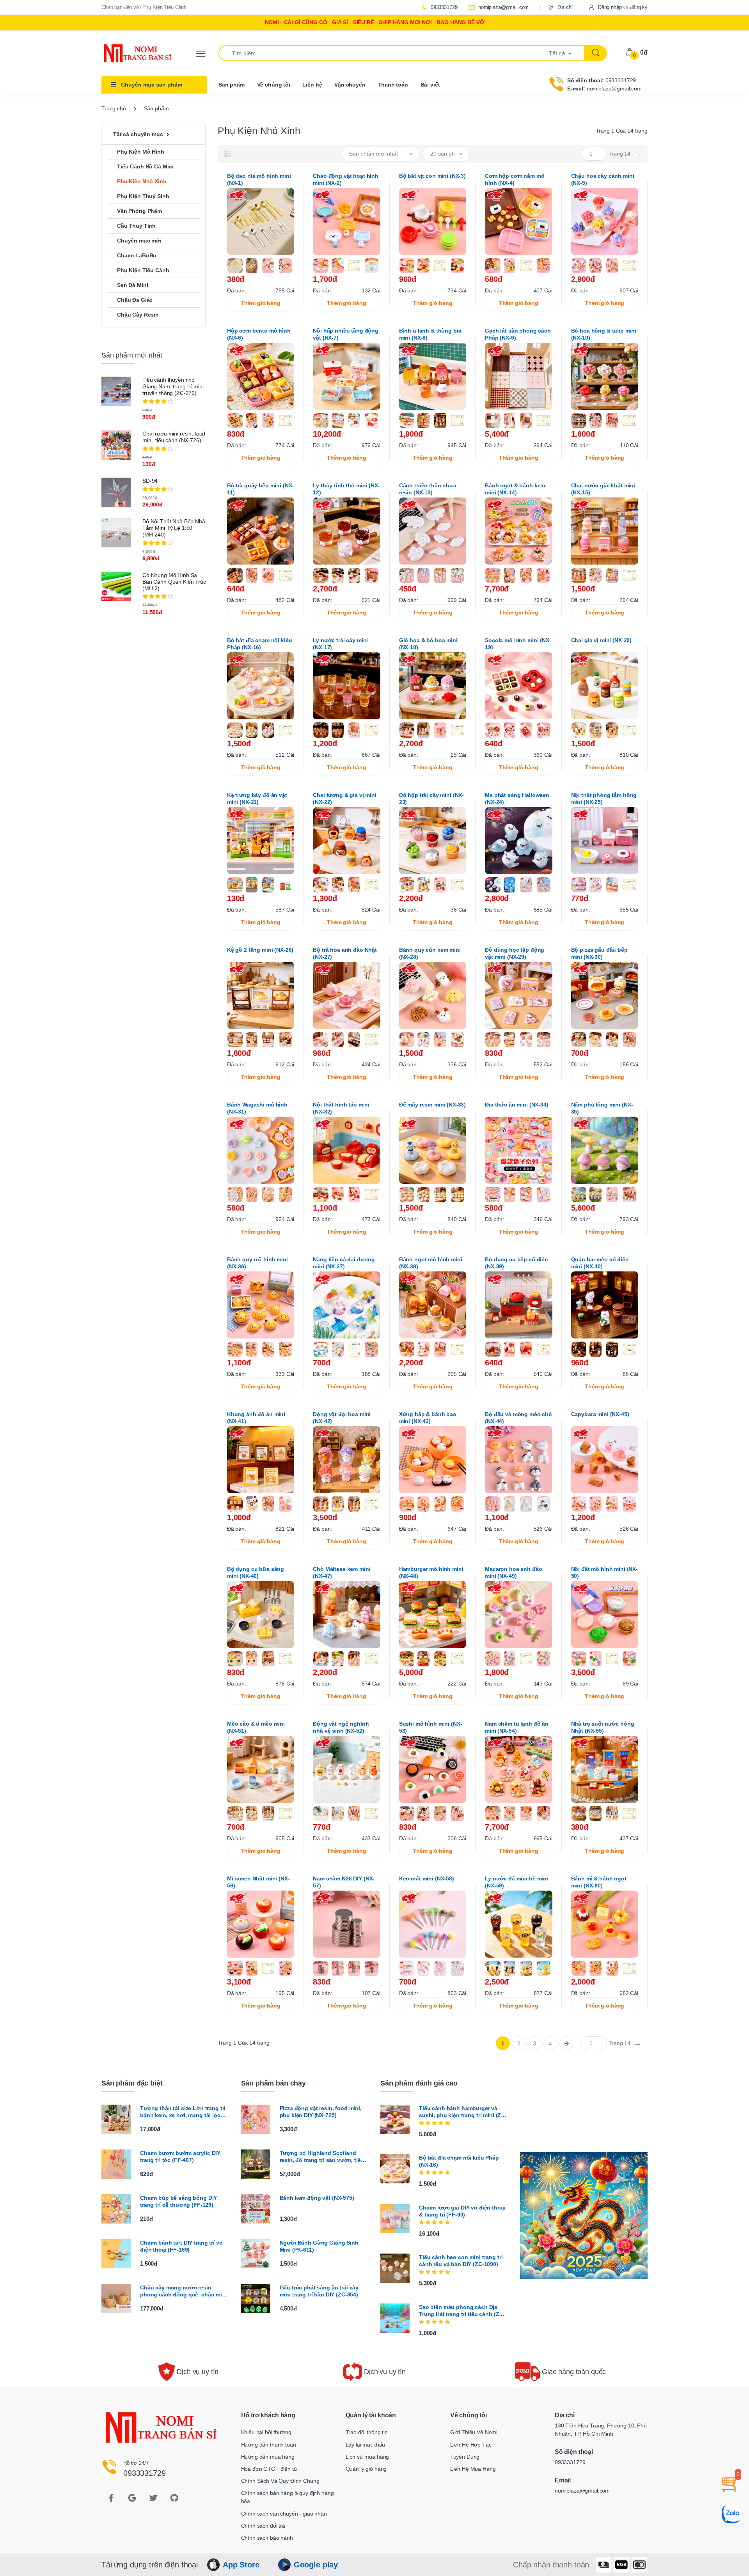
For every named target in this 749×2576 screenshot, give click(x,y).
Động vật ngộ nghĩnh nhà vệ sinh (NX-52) (341, 1727)
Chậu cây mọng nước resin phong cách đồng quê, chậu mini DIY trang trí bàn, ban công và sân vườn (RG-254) (185, 2291)
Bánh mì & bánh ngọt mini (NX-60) (599, 1882)
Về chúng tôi (274, 85)
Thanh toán (393, 85)
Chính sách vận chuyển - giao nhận (284, 2514)
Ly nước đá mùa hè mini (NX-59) (516, 1882)
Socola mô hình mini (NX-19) (518, 644)
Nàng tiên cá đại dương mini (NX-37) (344, 1263)
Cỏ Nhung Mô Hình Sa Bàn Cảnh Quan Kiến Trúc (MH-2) (174, 582)
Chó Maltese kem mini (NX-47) (342, 1572)
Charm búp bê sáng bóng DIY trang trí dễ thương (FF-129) (178, 2201)
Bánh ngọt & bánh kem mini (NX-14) (515, 489)
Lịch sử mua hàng (367, 2457)
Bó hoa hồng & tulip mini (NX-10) (604, 334)
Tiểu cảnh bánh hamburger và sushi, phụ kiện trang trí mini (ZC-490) (463, 2112)
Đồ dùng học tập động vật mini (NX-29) (515, 953)
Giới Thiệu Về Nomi (474, 2432)
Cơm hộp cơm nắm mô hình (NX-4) (515, 179)
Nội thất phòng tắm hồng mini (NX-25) (604, 798)
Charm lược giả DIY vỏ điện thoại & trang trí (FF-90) (462, 2211)
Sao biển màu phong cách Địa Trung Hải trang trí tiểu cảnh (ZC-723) (462, 2311)
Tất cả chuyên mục (138, 134)
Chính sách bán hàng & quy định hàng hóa (288, 2497)
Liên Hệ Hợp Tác (471, 2445)
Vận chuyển (350, 85)
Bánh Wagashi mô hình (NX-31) (257, 1108)
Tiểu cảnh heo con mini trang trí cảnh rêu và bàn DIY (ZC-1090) (461, 2261)
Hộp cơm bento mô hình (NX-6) (259, 334)
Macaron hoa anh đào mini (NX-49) (513, 1572)
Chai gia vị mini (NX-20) (602, 640)
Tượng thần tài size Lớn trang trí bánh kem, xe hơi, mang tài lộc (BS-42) (183, 2112)
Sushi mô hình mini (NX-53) (431, 1727)
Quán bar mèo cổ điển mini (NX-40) (600, 1263)
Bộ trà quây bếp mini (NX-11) (260, 489)
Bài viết (430, 85)
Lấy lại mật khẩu (366, 2445)
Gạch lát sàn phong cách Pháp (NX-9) (518, 334)
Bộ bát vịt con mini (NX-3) (432, 176)
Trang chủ (114, 108)
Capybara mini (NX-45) (600, 1414)
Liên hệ (312, 85)
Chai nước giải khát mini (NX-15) (603, 489)
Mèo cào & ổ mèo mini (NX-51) (256, 1727)
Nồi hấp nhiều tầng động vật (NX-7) (346, 334)
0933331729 (443, 7)
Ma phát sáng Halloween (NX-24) (517, 798)
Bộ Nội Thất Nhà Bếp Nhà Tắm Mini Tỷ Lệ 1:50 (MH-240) (174, 528)
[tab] (227, 154)
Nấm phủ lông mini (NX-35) (602, 1108)
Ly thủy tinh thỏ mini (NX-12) (346, 489)
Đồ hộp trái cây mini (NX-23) (431, 798)
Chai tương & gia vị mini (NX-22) (345, 798)
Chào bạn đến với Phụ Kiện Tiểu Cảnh (144, 7)
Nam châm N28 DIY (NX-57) (344, 1882)
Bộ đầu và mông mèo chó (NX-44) (518, 1418)
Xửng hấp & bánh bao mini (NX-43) (428, 1418)
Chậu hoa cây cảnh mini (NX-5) (603, 179)
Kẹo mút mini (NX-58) (427, 1878)
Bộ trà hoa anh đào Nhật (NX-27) (345, 953)
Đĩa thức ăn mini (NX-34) (517, 1105)
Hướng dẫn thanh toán (269, 2445)
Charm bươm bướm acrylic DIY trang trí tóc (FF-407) (180, 2156)
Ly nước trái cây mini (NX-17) (340, 644)
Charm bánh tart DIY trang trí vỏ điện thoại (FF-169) (181, 2246)
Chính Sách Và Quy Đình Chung (280, 2481)
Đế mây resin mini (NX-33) (432, 1105)
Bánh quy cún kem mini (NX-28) (430, 953)
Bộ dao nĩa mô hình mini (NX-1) (259, 179)
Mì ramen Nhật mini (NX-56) (258, 1882)
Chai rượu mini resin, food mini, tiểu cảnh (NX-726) (174, 437)
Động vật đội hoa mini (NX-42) (342, 1418)
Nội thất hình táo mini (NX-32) (341, 1108)
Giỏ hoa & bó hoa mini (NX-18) (428, 644)
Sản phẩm (232, 85)
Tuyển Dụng (465, 2457)
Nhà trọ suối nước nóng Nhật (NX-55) (603, 1727)
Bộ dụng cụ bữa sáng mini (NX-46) (256, 1572)
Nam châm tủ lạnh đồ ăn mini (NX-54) (517, 1727)
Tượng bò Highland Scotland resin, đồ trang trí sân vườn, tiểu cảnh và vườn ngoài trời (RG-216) (324, 2157)
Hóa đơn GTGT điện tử (269, 2469)
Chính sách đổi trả (263, 2526)
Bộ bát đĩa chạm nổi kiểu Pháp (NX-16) (260, 644)
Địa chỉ (564, 7)
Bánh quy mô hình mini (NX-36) (257, 1263)
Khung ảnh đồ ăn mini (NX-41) (256, 1418)
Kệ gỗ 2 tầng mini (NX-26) (260, 950)
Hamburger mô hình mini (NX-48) (431, 1572)
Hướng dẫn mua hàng (268, 2457)
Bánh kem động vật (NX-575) (317, 2198)
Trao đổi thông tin (367, 2432)
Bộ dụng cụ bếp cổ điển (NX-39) (516, 1263)
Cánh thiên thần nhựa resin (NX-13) (428, 489)
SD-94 (150, 481)
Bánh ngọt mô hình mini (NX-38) (431, 1263)
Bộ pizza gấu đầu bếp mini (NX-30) (599, 953)
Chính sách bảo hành (267, 2538)
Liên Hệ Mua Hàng (473, 2469)
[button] (618, 7)
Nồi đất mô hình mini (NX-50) (604, 1572)
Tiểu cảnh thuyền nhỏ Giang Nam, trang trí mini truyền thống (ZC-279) (173, 386)
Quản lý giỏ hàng (366, 2469)
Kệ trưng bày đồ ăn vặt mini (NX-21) (257, 798)
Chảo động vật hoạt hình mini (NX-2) (346, 179)
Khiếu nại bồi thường (266, 2432)
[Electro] (131, 53)
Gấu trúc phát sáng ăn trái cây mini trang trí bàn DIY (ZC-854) (319, 2291)
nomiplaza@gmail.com (503, 7)
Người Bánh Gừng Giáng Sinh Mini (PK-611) (319, 2246)
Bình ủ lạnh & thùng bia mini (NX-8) (430, 334)
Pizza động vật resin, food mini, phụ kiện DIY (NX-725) (321, 2112)
